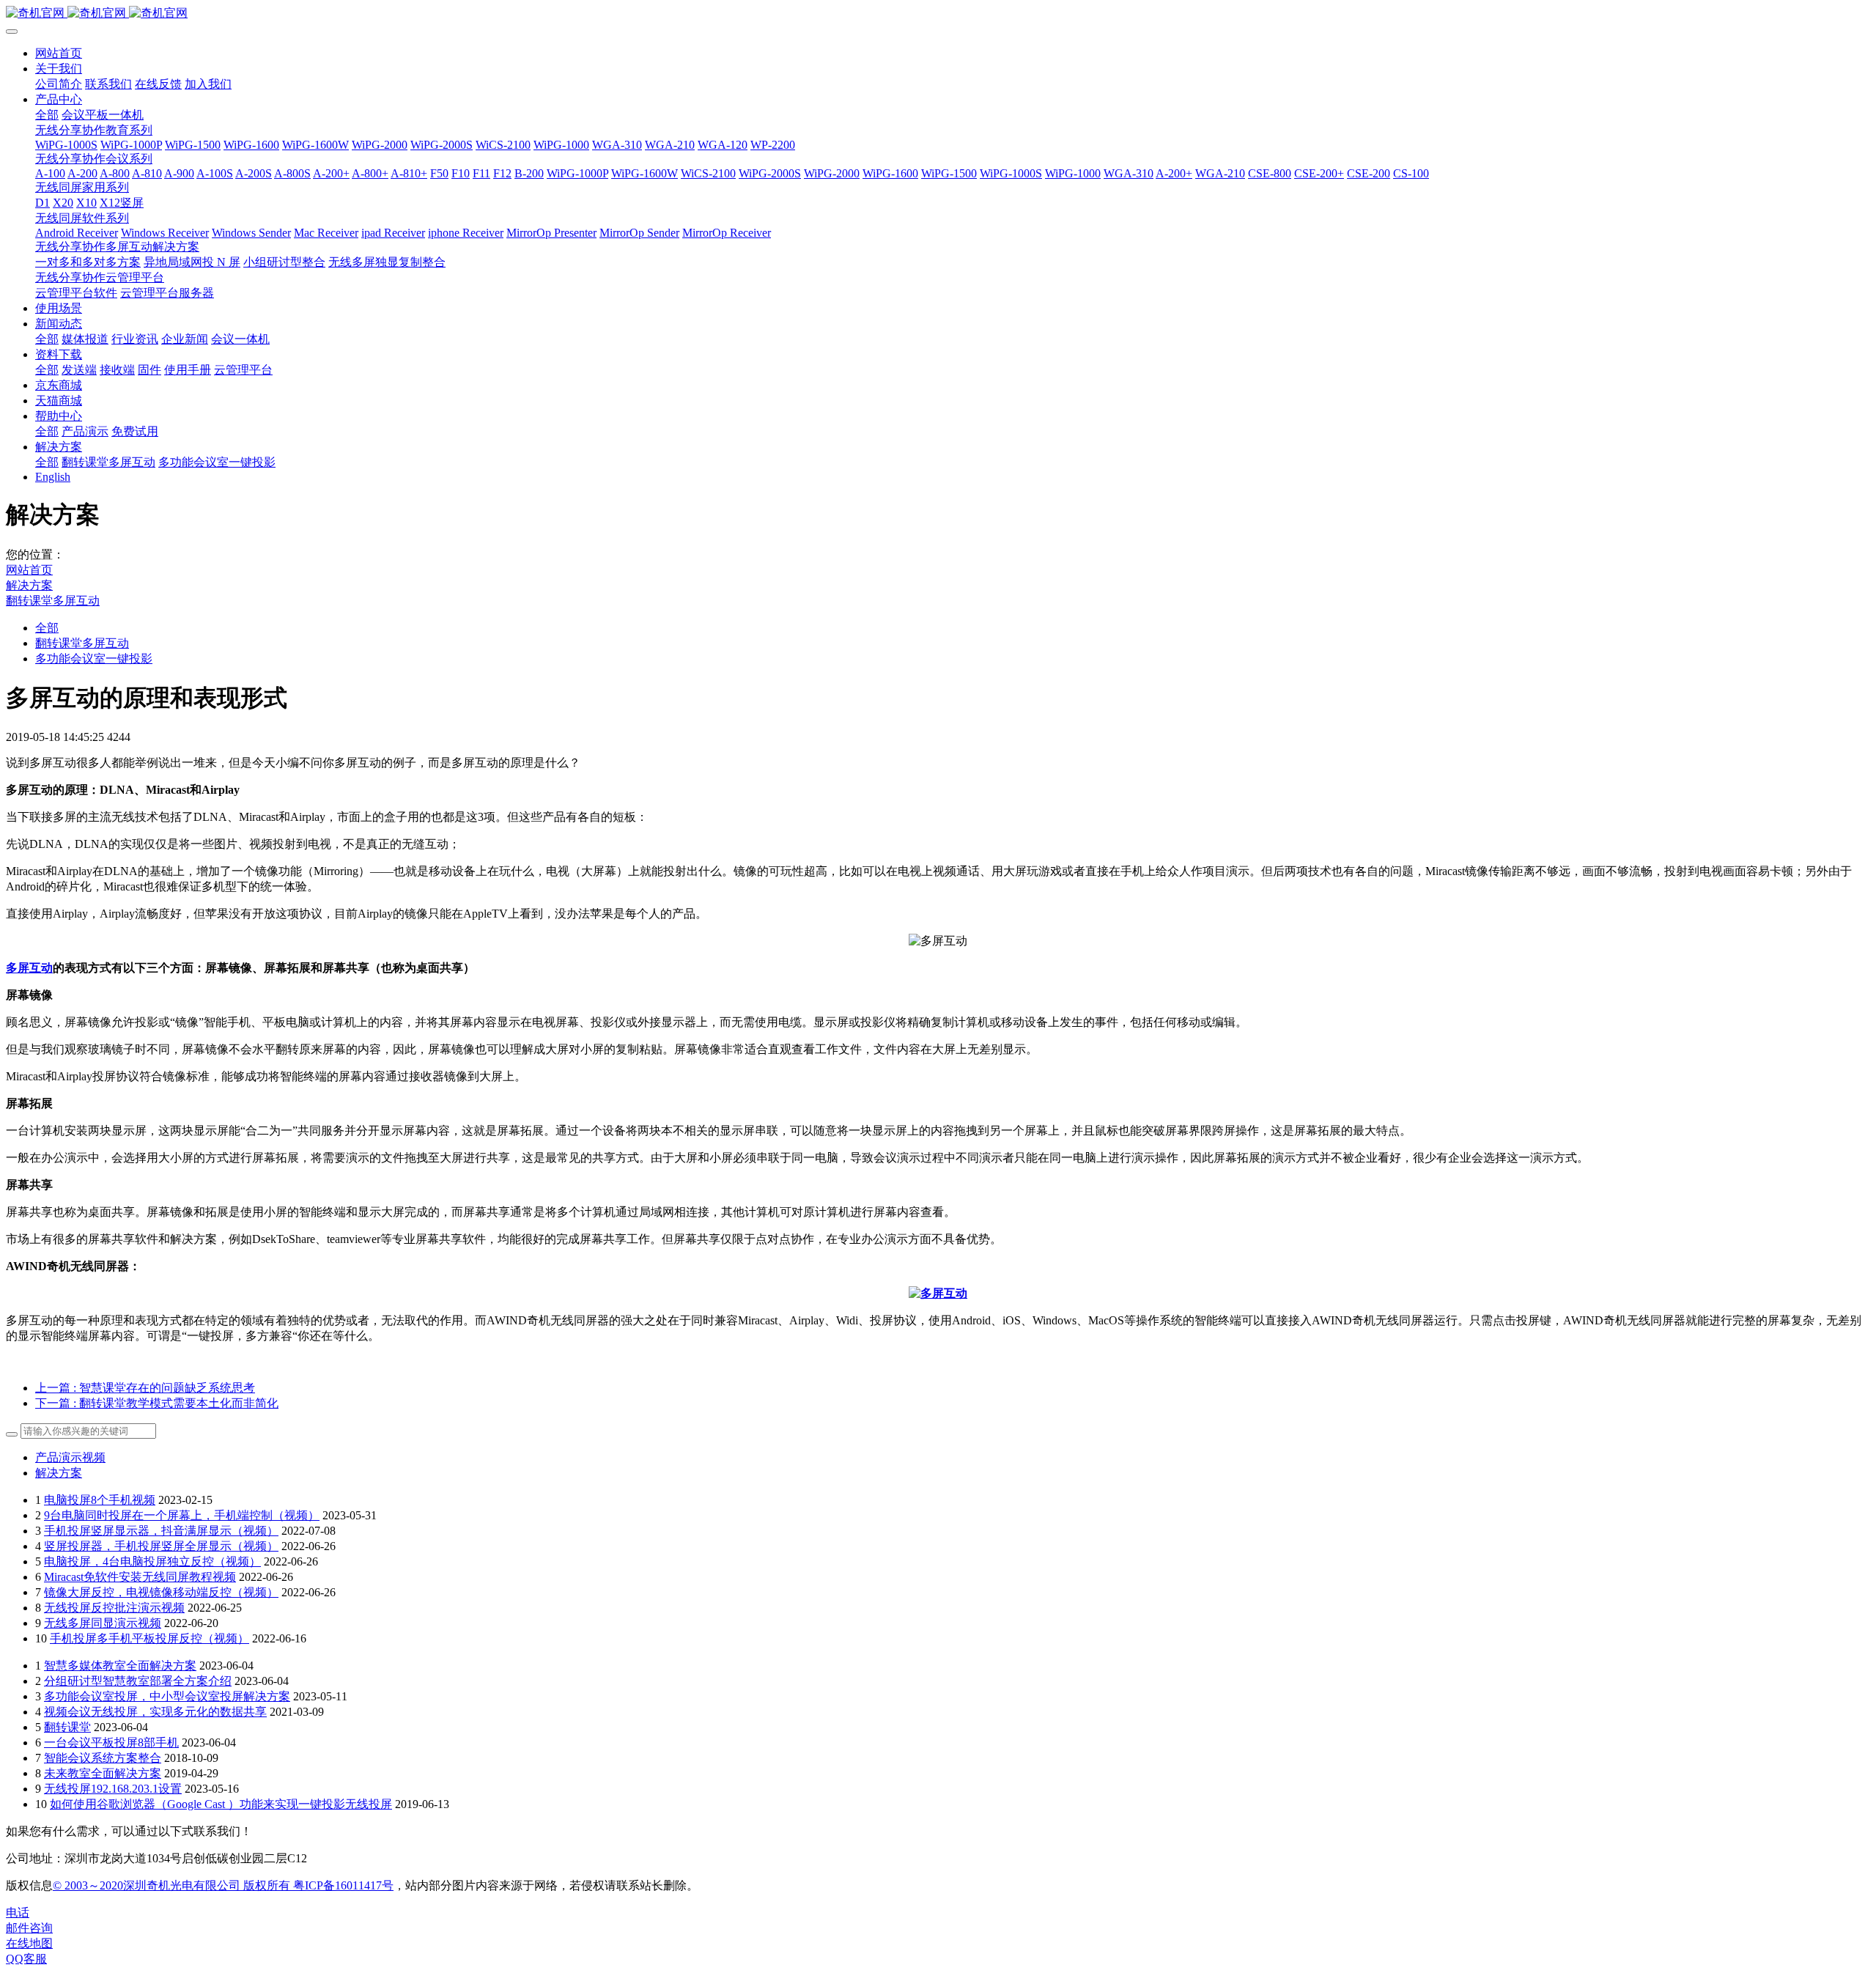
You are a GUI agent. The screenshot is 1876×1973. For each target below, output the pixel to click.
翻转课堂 (67, 1727)
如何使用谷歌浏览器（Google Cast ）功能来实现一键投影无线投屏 (221, 1804)
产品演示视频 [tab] (70, 1457)
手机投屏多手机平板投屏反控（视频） (149, 1638)
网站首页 (59, 53)
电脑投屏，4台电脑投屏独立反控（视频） (152, 1561)
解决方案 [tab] (59, 1473)
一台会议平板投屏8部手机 (111, 1742)
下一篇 (157, 1403)
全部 (47, 115)
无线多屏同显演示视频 (103, 1623)
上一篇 (145, 1388)
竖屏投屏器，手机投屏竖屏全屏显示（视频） (161, 1546)
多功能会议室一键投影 (94, 659)
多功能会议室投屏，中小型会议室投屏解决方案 (167, 1696)
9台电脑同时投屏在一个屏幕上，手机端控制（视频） (182, 1515)
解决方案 (29, 585)
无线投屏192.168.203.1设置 (113, 1789)
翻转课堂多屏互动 (53, 601)
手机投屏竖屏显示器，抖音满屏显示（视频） (161, 1531)
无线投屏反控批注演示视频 (114, 1608)
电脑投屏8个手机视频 (100, 1500)
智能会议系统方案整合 (103, 1758)
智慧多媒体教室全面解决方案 (120, 1666)
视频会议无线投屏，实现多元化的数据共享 (155, 1712)
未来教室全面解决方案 (103, 1773)
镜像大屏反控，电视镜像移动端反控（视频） (161, 1592)
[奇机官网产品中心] (938, 1293)
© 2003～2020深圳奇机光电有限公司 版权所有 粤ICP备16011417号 (223, 1885)
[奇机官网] (938, 14)
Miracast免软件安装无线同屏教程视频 (140, 1577)
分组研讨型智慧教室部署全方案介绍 (138, 1681)
